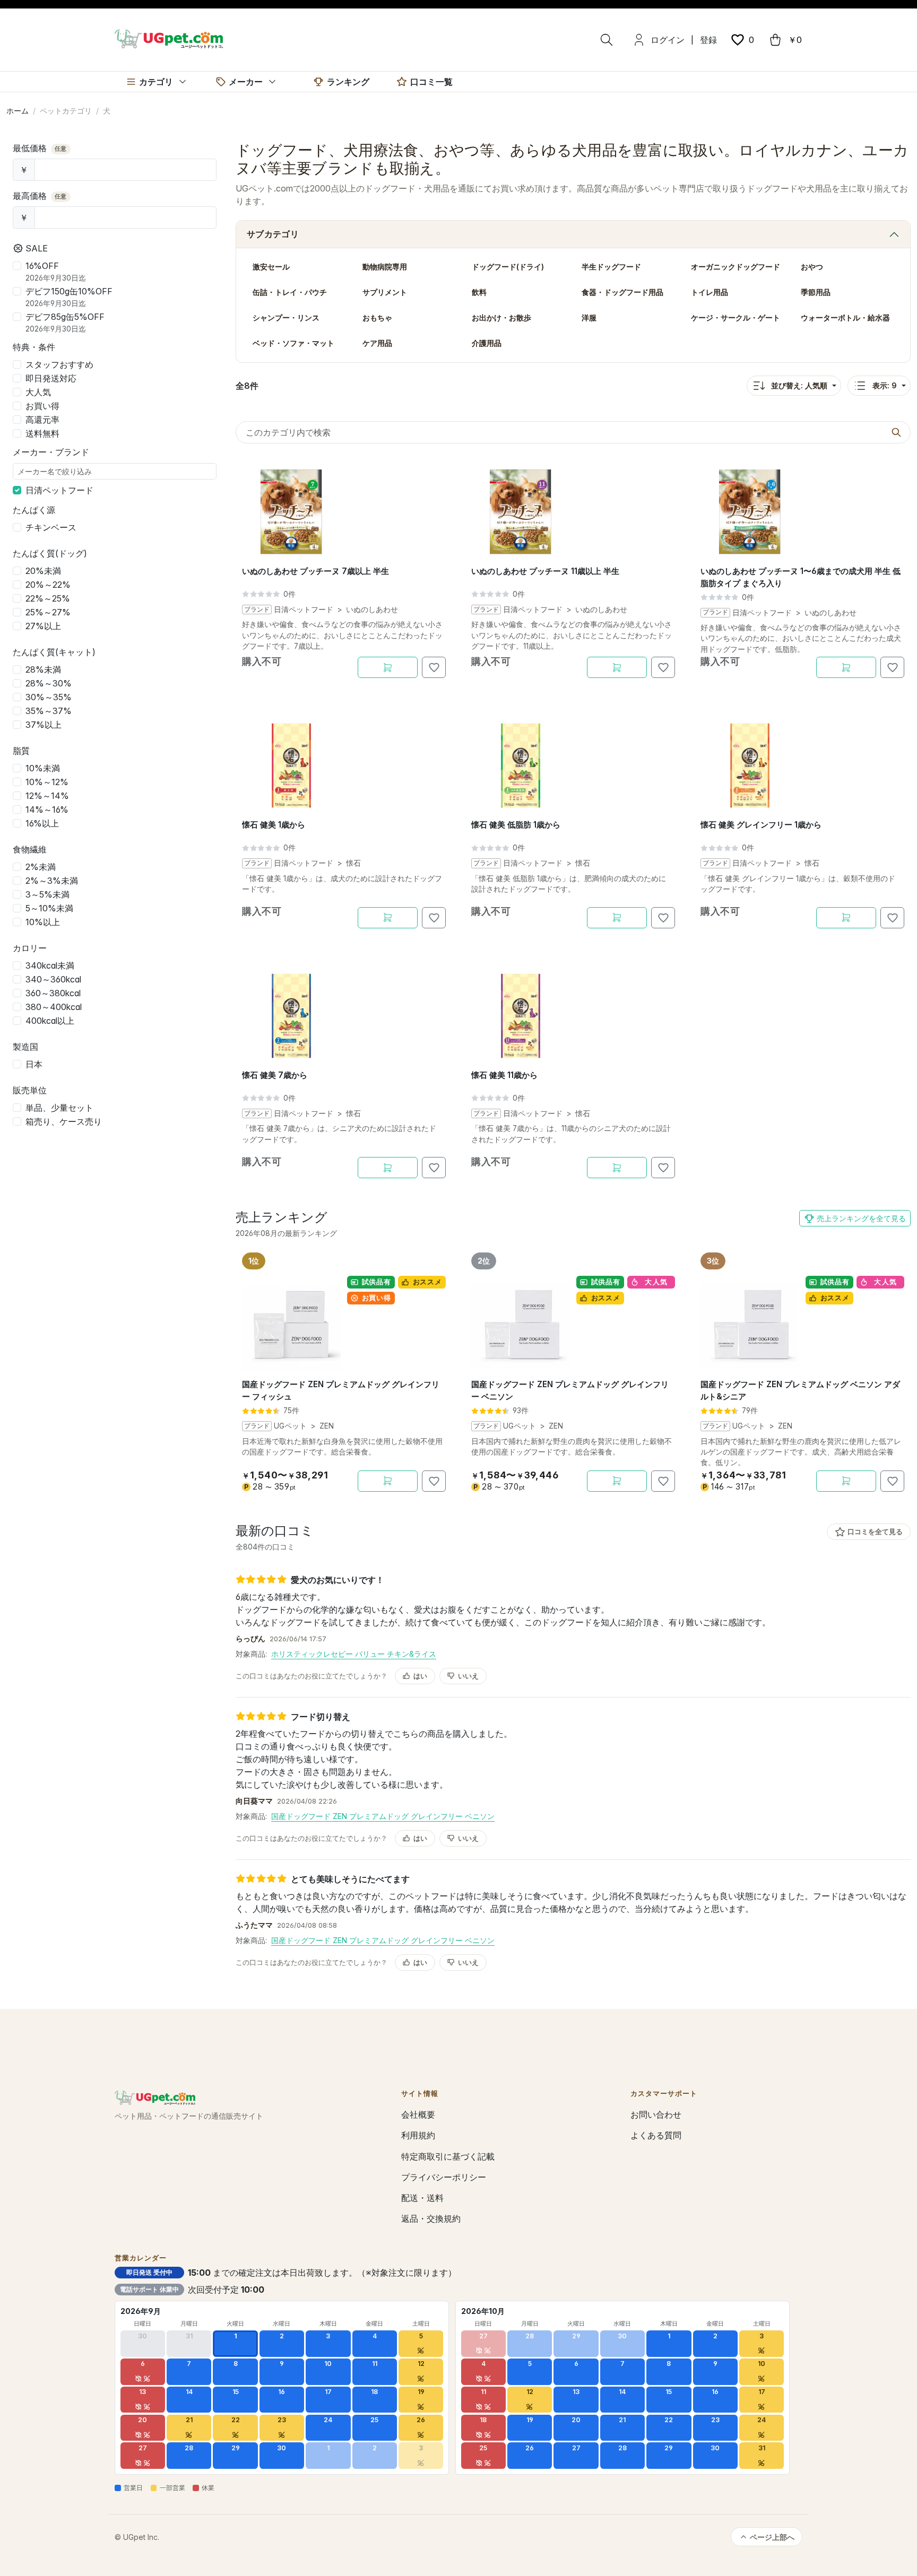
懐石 (353, 863)
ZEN (327, 1426)
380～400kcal (54, 1007)
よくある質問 (656, 2135)
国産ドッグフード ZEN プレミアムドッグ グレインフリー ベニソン (383, 1816)
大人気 (38, 392)
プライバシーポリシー (444, 2177)
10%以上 (43, 922)
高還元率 (42, 420)
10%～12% (47, 782)
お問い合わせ (656, 2114)
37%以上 (44, 725)
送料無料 (42, 433)
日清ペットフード (59, 490)
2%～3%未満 (52, 881)
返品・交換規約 (431, 2218)
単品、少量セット (59, 1108)
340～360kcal (53, 979)
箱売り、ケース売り (64, 1121)
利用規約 (418, 2135)
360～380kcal (53, 993)
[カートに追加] (388, 667)
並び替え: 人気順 (799, 385)
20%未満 (43, 571)
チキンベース (51, 527)
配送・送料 (422, 2198)
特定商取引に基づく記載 (448, 2156)
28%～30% (49, 683)
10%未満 (43, 768)
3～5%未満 (47, 894)
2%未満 (41, 867)
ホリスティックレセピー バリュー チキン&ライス (354, 1654)
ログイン (668, 40)
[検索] (607, 40)
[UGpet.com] (169, 38)
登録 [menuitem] (708, 40)
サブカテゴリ (273, 234)
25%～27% (48, 612)
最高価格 (40, 196)
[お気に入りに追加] (434, 667)
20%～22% (48, 585)
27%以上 (43, 626)
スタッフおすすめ (59, 364)
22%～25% (48, 598)
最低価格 (40, 148)
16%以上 (42, 823)
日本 (34, 1064)
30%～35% (49, 697)
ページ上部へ (772, 2537)
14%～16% (47, 810)
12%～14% (47, 796)
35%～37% (49, 711)
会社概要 (418, 2114)
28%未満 (43, 669)
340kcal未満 (50, 965)
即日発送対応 (51, 378)
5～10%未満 (49, 908)
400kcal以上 (50, 1021)
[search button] (896, 432)
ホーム (18, 111)
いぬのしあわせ (372, 610)
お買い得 (42, 406)
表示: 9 (885, 385)
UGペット (290, 1426)
